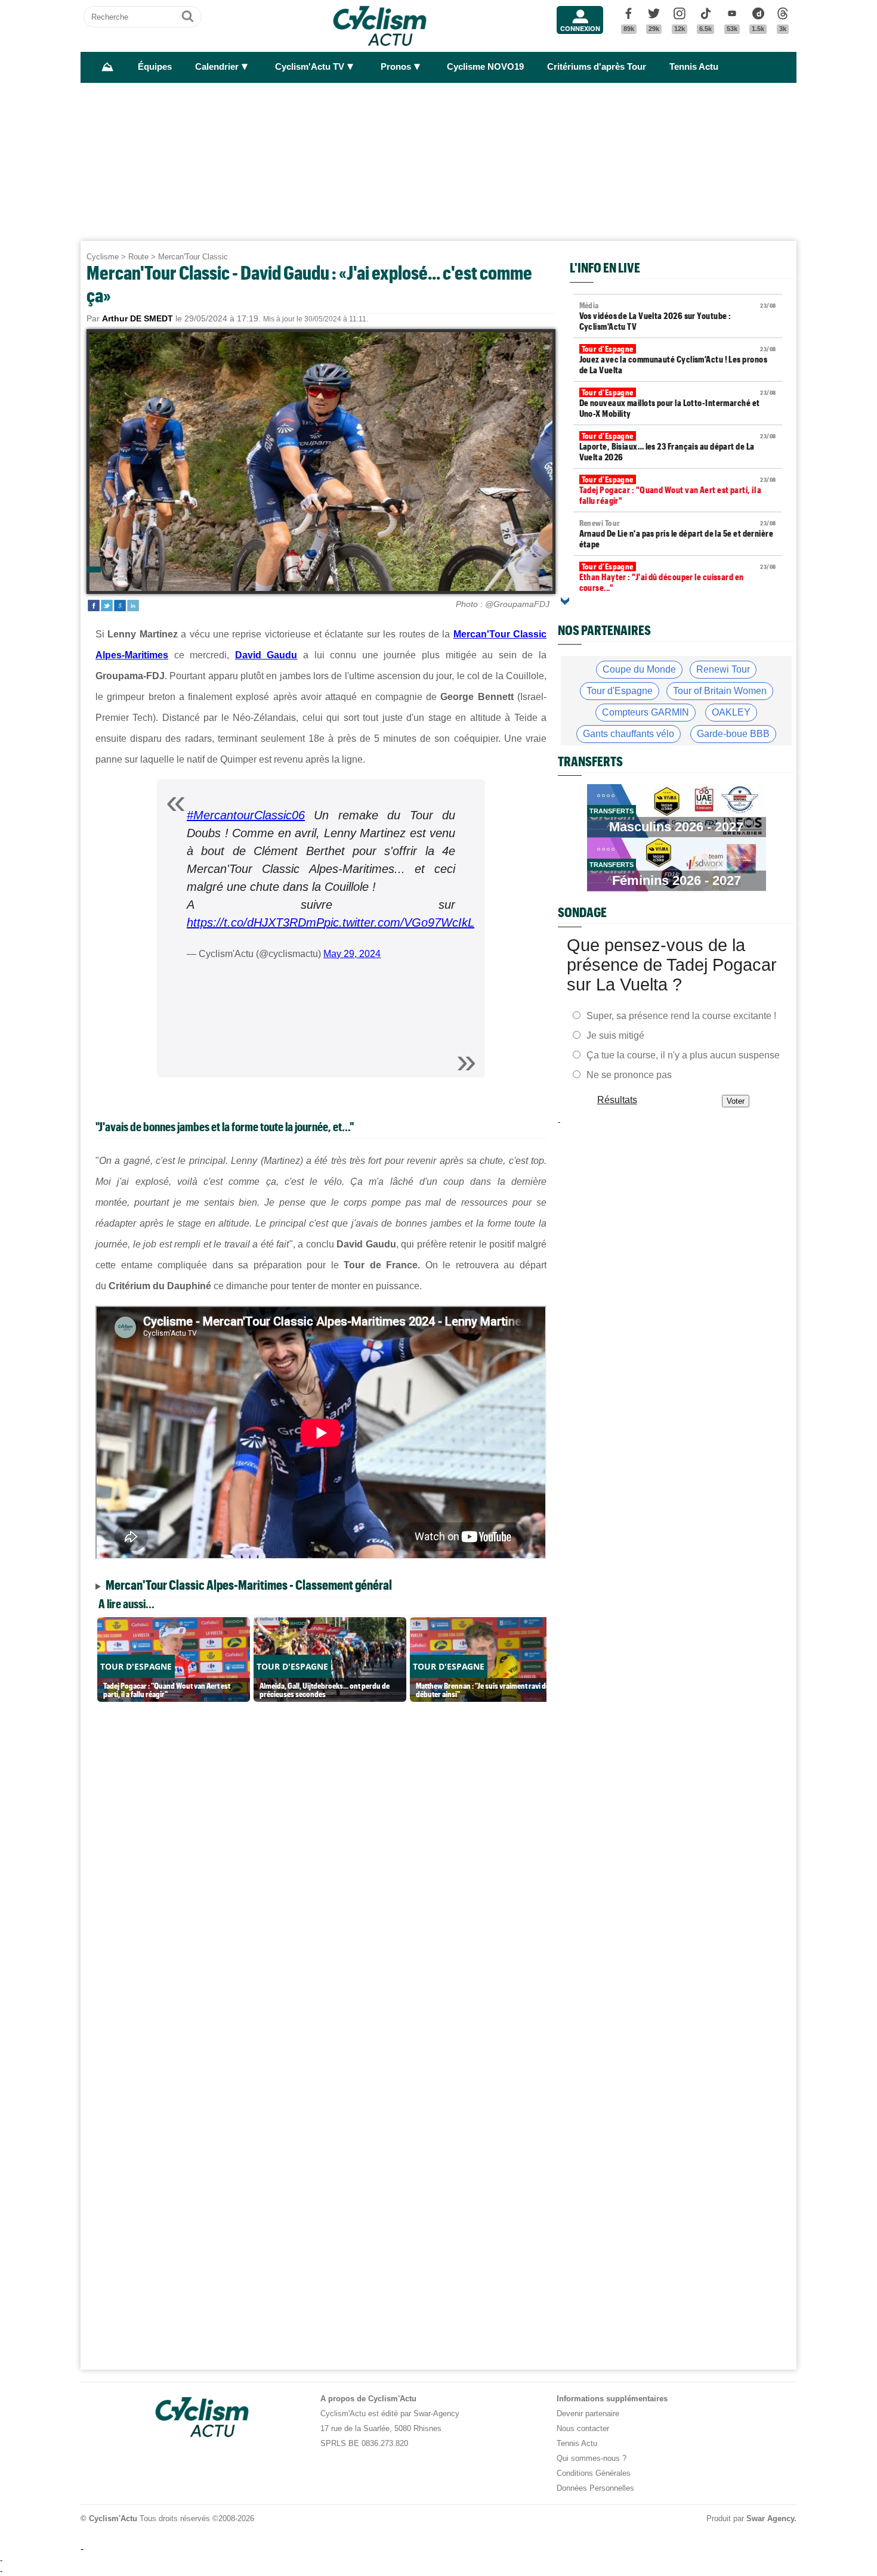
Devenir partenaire (588, 2414)
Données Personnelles (595, 2488)
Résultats (617, 1100)
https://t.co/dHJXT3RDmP (255, 922)
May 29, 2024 (352, 954)
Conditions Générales (594, 2473)
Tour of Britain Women (720, 691)
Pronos (396, 67)
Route (138, 257)
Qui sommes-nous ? (592, 2458)
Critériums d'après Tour (597, 67)
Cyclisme (103, 257)
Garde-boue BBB (733, 734)
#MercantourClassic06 (246, 815)
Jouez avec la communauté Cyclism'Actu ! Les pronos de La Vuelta (678, 360)
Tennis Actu (694, 67)
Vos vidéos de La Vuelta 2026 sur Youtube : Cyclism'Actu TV (678, 316)
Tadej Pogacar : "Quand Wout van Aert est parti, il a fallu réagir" (678, 490)
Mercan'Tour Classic (193, 257)
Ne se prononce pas (629, 1075)
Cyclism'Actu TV (310, 67)
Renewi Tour (723, 669)
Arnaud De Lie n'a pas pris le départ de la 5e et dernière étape (678, 534)
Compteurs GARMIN (646, 712)
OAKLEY (731, 712)
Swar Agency (770, 2518)
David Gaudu (266, 655)
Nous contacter (583, 2428)
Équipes (155, 67)
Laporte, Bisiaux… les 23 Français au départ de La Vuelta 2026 (678, 447)
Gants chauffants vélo (629, 734)
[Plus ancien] (565, 601)
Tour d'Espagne (620, 691)
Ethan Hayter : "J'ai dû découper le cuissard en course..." (678, 577)
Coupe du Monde (639, 669)
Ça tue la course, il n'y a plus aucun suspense (683, 1055)
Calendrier (217, 67)
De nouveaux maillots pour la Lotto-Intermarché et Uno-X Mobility (678, 403)
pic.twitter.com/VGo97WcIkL (399, 922)
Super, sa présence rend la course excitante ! (681, 1016)
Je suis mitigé (615, 1035)
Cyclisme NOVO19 (485, 67)
